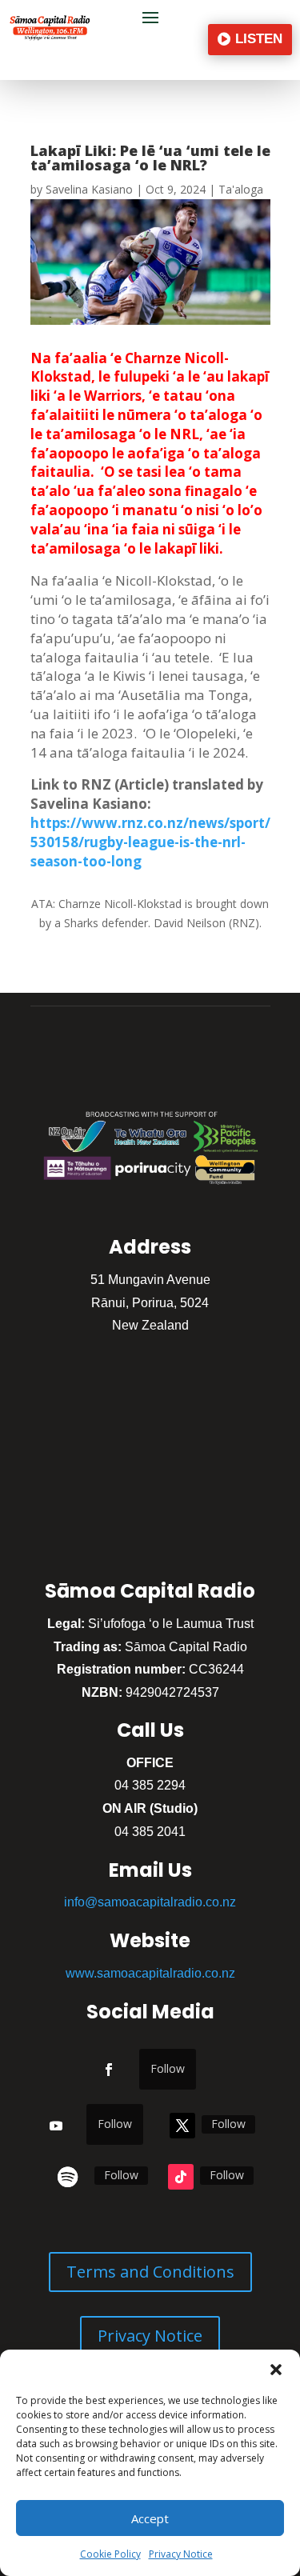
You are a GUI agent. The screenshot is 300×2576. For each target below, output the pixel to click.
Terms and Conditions (150, 2272)
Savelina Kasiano (89, 189)
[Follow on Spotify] (67, 2177)
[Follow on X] (182, 2126)
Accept (150, 2518)
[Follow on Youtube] (56, 2126)
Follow (168, 2068)
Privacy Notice (181, 2554)
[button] (276, 2370)
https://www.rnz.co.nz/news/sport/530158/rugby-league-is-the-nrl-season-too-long (150, 842)
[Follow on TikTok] (181, 2177)
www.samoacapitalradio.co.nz (150, 1973)
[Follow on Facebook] (109, 2070)
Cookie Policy (110, 2554)
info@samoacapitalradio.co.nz (150, 1902)
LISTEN (259, 39)
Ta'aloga (241, 189)
